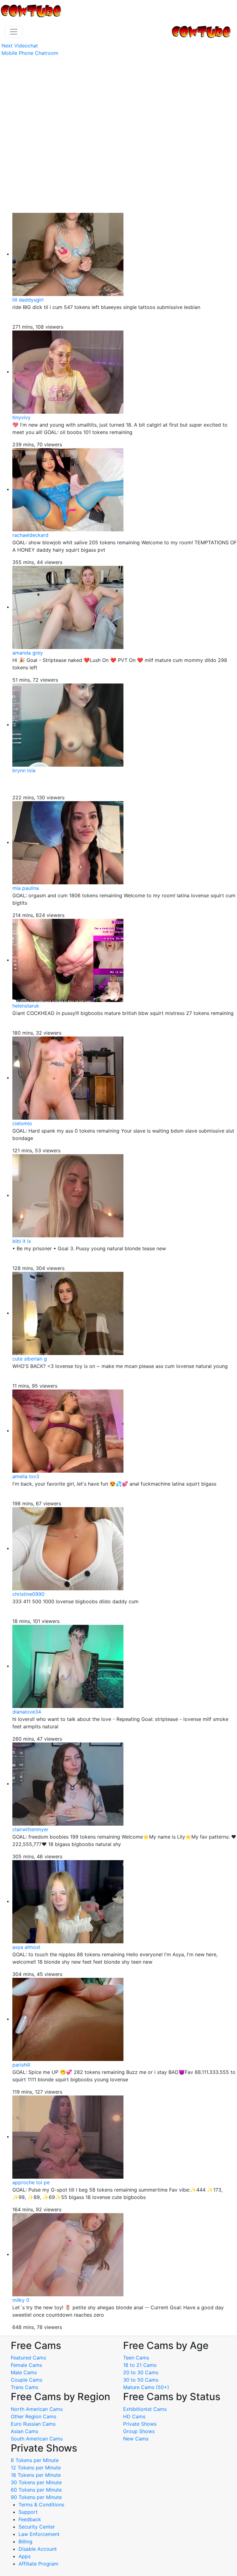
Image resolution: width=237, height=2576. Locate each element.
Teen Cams (136, 2358)
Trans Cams (25, 2387)
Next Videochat (20, 46)
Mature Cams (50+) (146, 2387)
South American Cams (37, 2439)
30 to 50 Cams (141, 2380)
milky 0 (21, 2300)
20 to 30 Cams (141, 2372)
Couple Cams (27, 2380)
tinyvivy (21, 417)
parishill (21, 2065)
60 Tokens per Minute (36, 2490)
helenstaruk (26, 1006)
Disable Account (38, 2549)
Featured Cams (28, 2358)
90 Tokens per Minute (36, 2497)
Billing (25, 2542)
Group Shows (139, 2431)
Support (28, 2512)
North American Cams (37, 2409)
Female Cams (26, 2365)
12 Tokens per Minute (36, 2468)
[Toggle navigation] (14, 32)
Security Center (37, 2527)
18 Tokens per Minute (36, 2475)
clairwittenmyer (30, 1829)
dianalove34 (27, 1712)
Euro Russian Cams (33, 2424)
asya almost (26, 1947)
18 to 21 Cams (140, 2365)
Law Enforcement (39, 2534)
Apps (25, 2556)
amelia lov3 (26, 1476)
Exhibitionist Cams (145, 2409)
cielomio (22, 1123)
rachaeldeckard (30, 535)
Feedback (30, 2519)
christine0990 (28, 1594)
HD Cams (134, 2416)
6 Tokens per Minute (35, 2460)
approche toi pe (31, 2182)
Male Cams (24, 2372)
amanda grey (28, 653)
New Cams (136, 2439)
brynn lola (24, 770)
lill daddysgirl (28, 300)
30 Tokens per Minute (36, 2482)
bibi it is (22, 1241)
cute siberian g (30, 1359)
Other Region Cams (33, 2416)
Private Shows (140, 2424)
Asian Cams (25, 2431)
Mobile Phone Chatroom (30, 53)
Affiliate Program (39, 2564)
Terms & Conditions (41, 2505)
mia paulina (26, 888)
